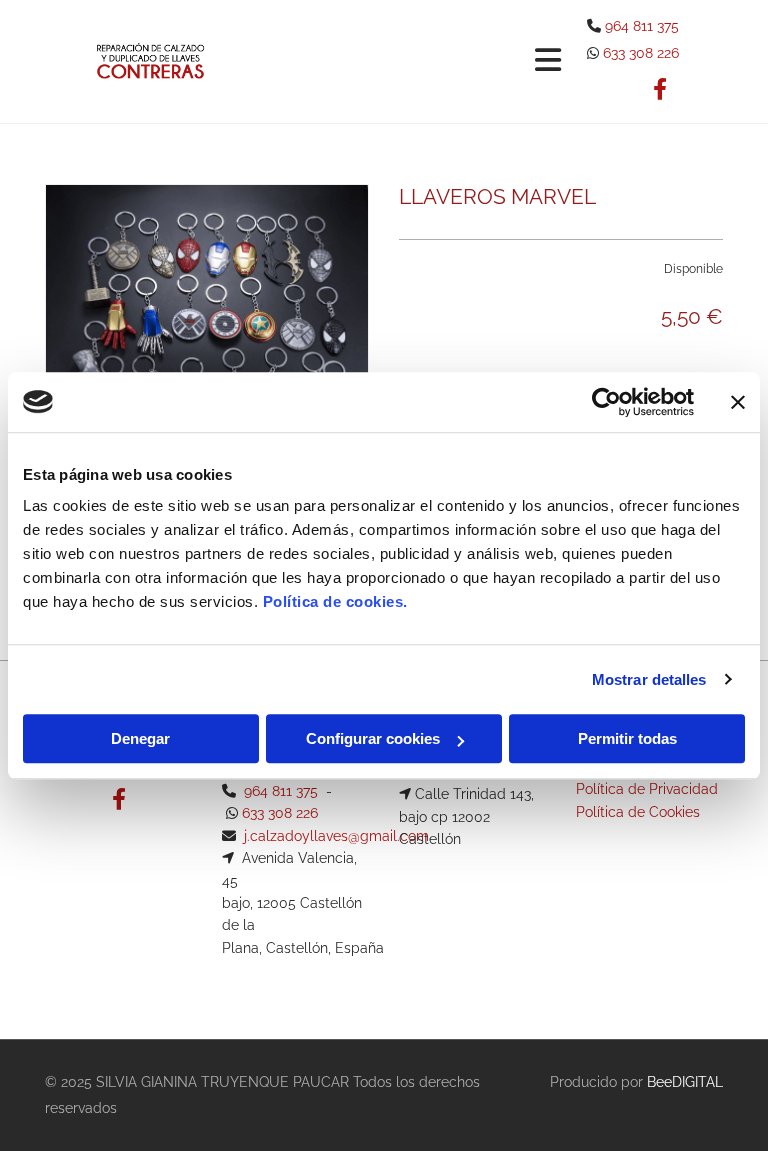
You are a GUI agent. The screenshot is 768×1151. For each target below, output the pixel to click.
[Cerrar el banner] (738, 402)
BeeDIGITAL (685, 1082)
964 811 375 (642, 26)
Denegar (140, 738)
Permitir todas (627, 738)
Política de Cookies (638, 812)
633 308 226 (641, 53)
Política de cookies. (335, 601)
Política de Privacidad (647, 789)
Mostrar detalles (649, 679)
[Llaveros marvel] (207, 346)
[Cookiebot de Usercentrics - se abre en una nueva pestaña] (606, 402)
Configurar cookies (373, 738)
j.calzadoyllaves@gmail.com (336, 836)
